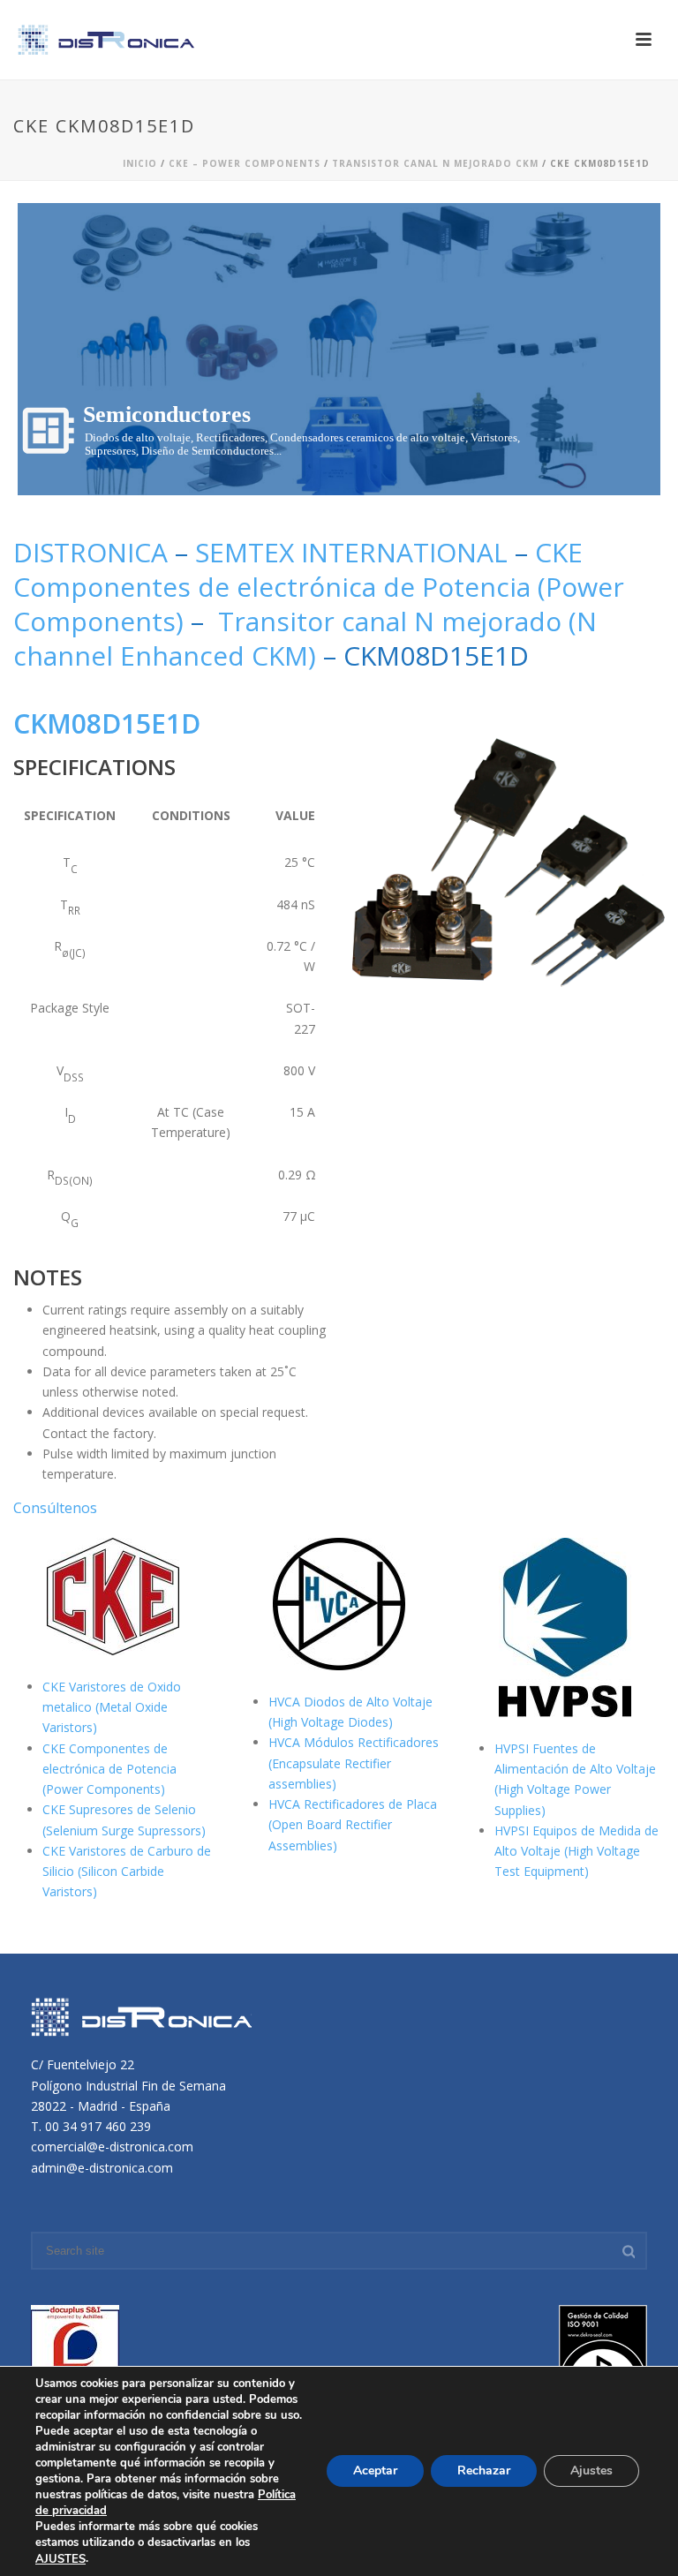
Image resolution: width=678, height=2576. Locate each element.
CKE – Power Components (245, 163)
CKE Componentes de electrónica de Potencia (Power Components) (319, 587)
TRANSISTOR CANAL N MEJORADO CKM (435, 163)
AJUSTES (60, 2559)
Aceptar (375, 2471)
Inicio (140, 163)
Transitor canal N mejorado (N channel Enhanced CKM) (305, 638)
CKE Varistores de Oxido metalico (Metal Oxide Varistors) (112, 1707)
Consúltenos (55, 1508)
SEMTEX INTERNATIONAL (351, 552)
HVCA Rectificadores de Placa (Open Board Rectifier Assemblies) (353, 1824)
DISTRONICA (94, 552)
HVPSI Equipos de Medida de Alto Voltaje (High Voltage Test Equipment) (576, 1851)
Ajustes (591, 2471)
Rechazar (484, 2471)
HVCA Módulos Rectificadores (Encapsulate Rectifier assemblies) (354, 1763)
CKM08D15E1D (107, 723)
